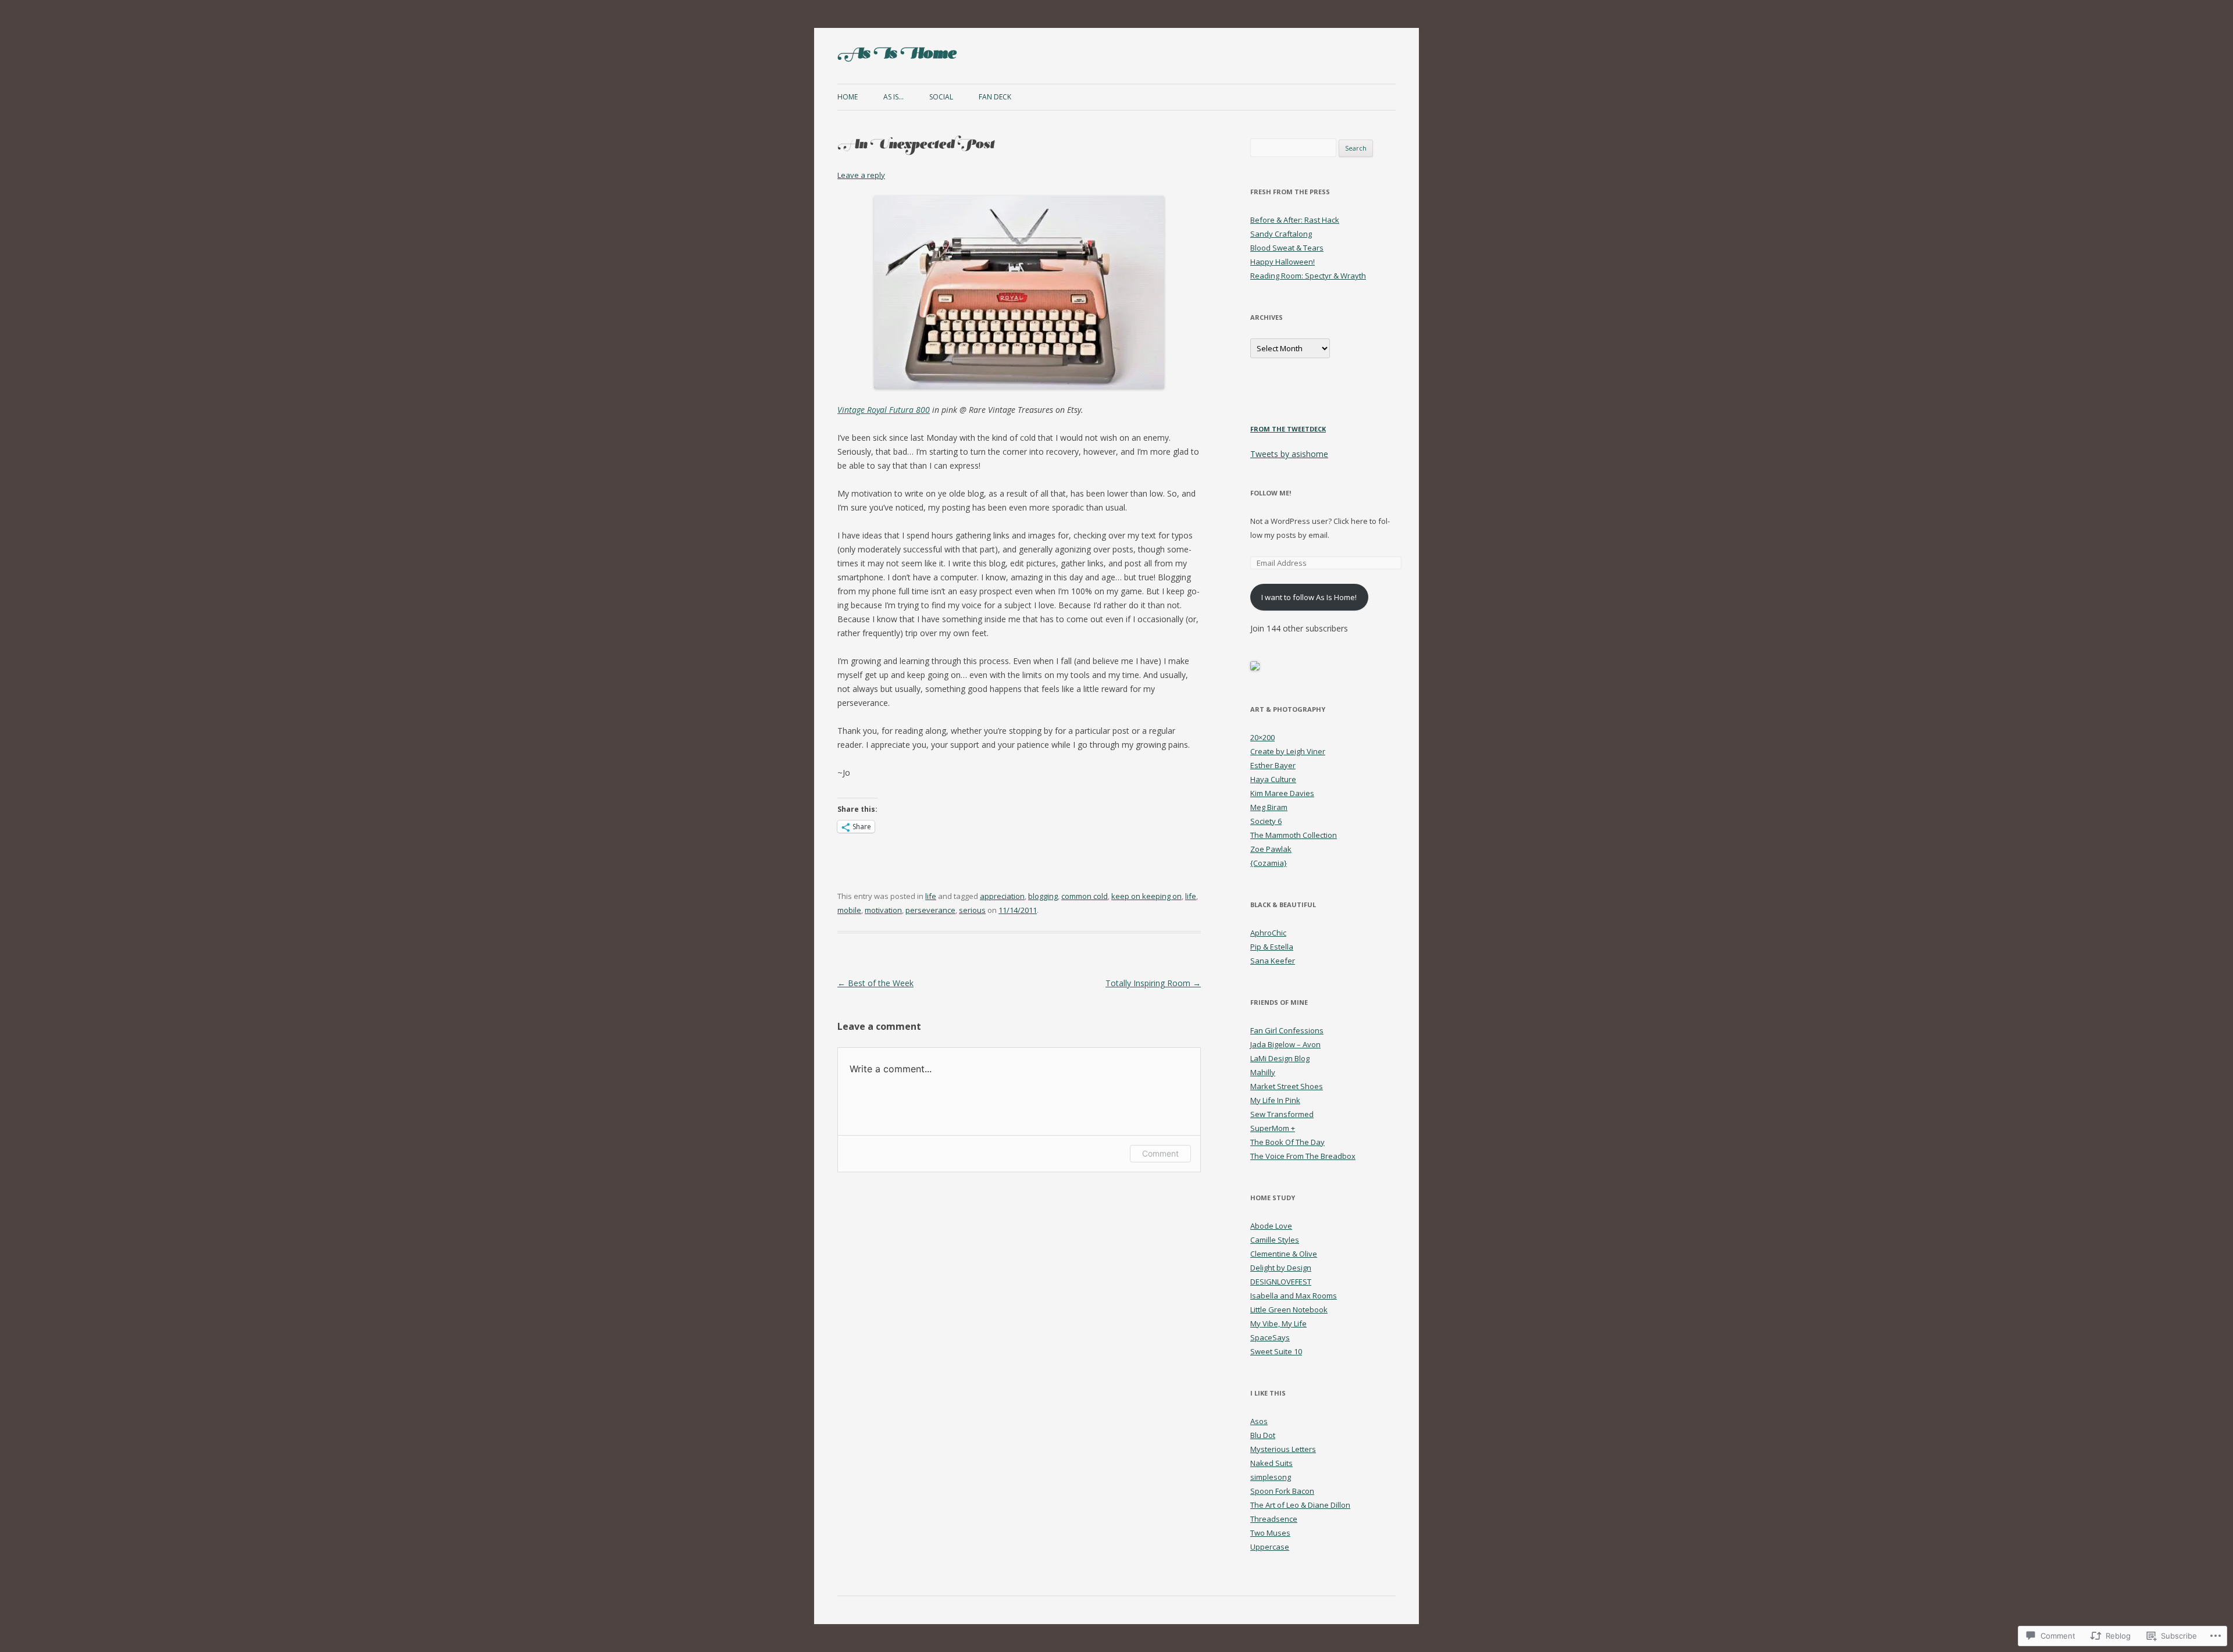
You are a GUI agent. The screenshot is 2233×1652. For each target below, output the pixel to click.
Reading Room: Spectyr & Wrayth (1308, 276)
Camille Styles (1275, 1240)
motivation (883, 910)
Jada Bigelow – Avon (1285, 1044)
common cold (1085, 896)
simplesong (1271, 1477)
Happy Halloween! (1283, 262)
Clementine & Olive (1284, 1254)
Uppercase (1270, 1547)
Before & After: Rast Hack (1295, 220)
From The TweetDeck (1288, 429)
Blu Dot (1263, 1435)
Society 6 (1266, 821)
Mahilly (1263, 1072)
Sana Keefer (1273, 961)
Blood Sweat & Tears (1287, 248)
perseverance (930, 910)
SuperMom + (1273, 1128)
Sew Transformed (1282, 1114)
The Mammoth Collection (1294, 835)
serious (972, 910)
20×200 (1262, 737)
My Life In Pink (1275, 1100)
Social (941, 97)
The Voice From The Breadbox (1303, 1156)
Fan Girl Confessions (1287, 1030)
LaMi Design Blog (1280, 1058)
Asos (1259, 1421)
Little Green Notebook (1289, 1310)
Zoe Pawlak (1271, 849)
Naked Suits (1271, 1463)
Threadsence (1274, 1519)
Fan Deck (995, 97)
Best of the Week (875, 983)
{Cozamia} (1269, 863)
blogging (1043, 896)
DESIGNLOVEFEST (1281, 1282)
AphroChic (1268, 933)
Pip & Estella (1272, 947)
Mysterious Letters (1283, 1449)
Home (848, 97)
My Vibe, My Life (1278, 1323)
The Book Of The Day (1287, 1142)
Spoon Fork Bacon (1282, 1491)
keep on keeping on (1146, 896)
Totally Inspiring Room (1153, 983)
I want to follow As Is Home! (1309, 597)
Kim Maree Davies (1282, 793)
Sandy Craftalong (1281, 234)
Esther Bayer (1273, 765)
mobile (849, 910)
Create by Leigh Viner (1288, 751)
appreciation (1002, 896)
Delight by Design (1281, 1268)
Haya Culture (1273, 779)
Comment (1160, 1153)
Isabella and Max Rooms (1294, 1296)
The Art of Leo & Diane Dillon (1300, 1505)
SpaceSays (1270, 1337)
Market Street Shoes (1287, 1086)
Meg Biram (1269, 807)
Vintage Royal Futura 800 (884, 410)
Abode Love (1271, 1226)
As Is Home (897, 56)
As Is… (893, 97)
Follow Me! (1271, 493)
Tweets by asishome (1289, 454)
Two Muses (1270, 1533)
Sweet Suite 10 (1276, 1351)
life (931, 896)
